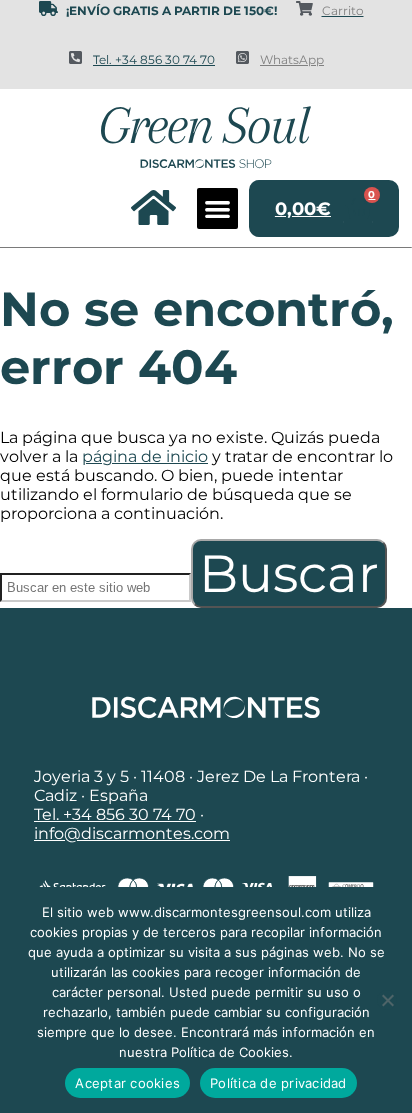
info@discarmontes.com (132, 833)
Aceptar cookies (127, 1083)
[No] (387, 1000)
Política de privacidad (278, 1083)
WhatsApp (292, 59)
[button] (217, 208)
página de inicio (145, 456)
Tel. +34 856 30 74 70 (154, 59)
